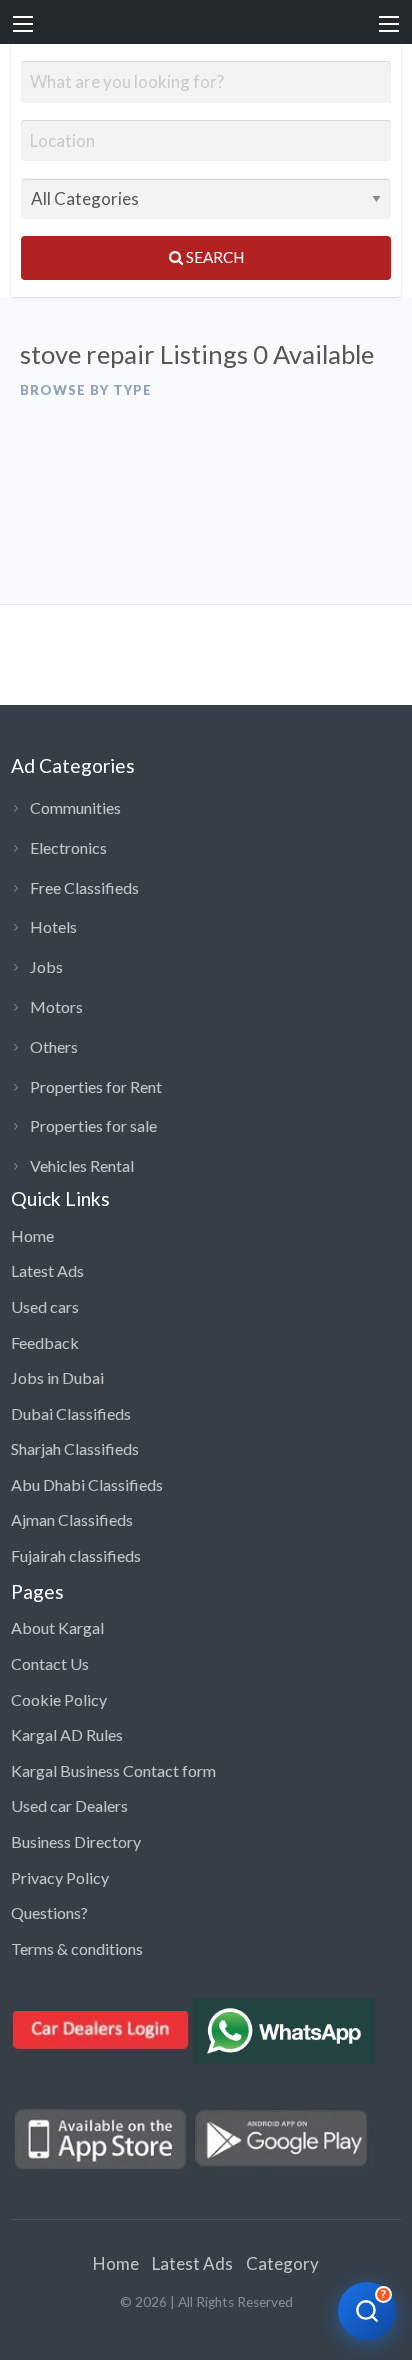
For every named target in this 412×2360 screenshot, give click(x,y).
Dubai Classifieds (71, 1413)
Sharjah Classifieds (75, 1448)
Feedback (45, 1342)
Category (282, 2263)
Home (32, 1235)
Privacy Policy (60, 1877)
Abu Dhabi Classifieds (87, 1484)
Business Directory (76, 1841)
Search (213, 257)
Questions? (49, 1912)
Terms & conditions (77, 1948)
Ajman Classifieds (72, 1519)
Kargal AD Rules (67, 1734)
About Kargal (57, 1627)
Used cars (45, 1306)
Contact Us (50, 1663)
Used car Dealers (69, 1805)
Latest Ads (47, 1270)
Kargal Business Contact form (113, 1770)
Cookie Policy (59, 1699)
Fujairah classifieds (76, 1555)
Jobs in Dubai (57, 1377)
